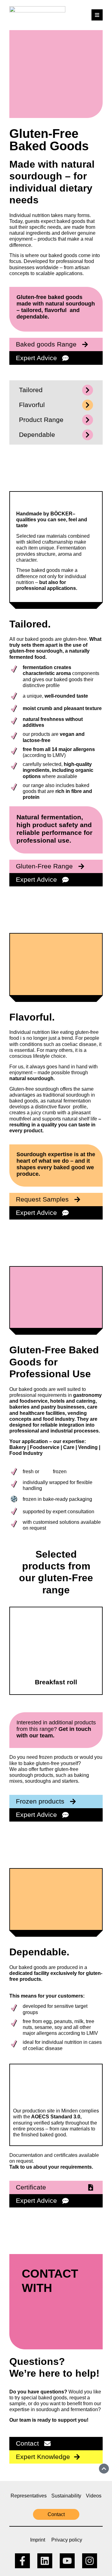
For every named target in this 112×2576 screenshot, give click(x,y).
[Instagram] (90, 2561)
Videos (94, 2496)
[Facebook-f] (22, 2561)
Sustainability (66, 2496)
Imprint (38, 2540)
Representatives (29, 2496)
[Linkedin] (45, 2561)
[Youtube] (67, 2561)
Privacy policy (67, 2540)
